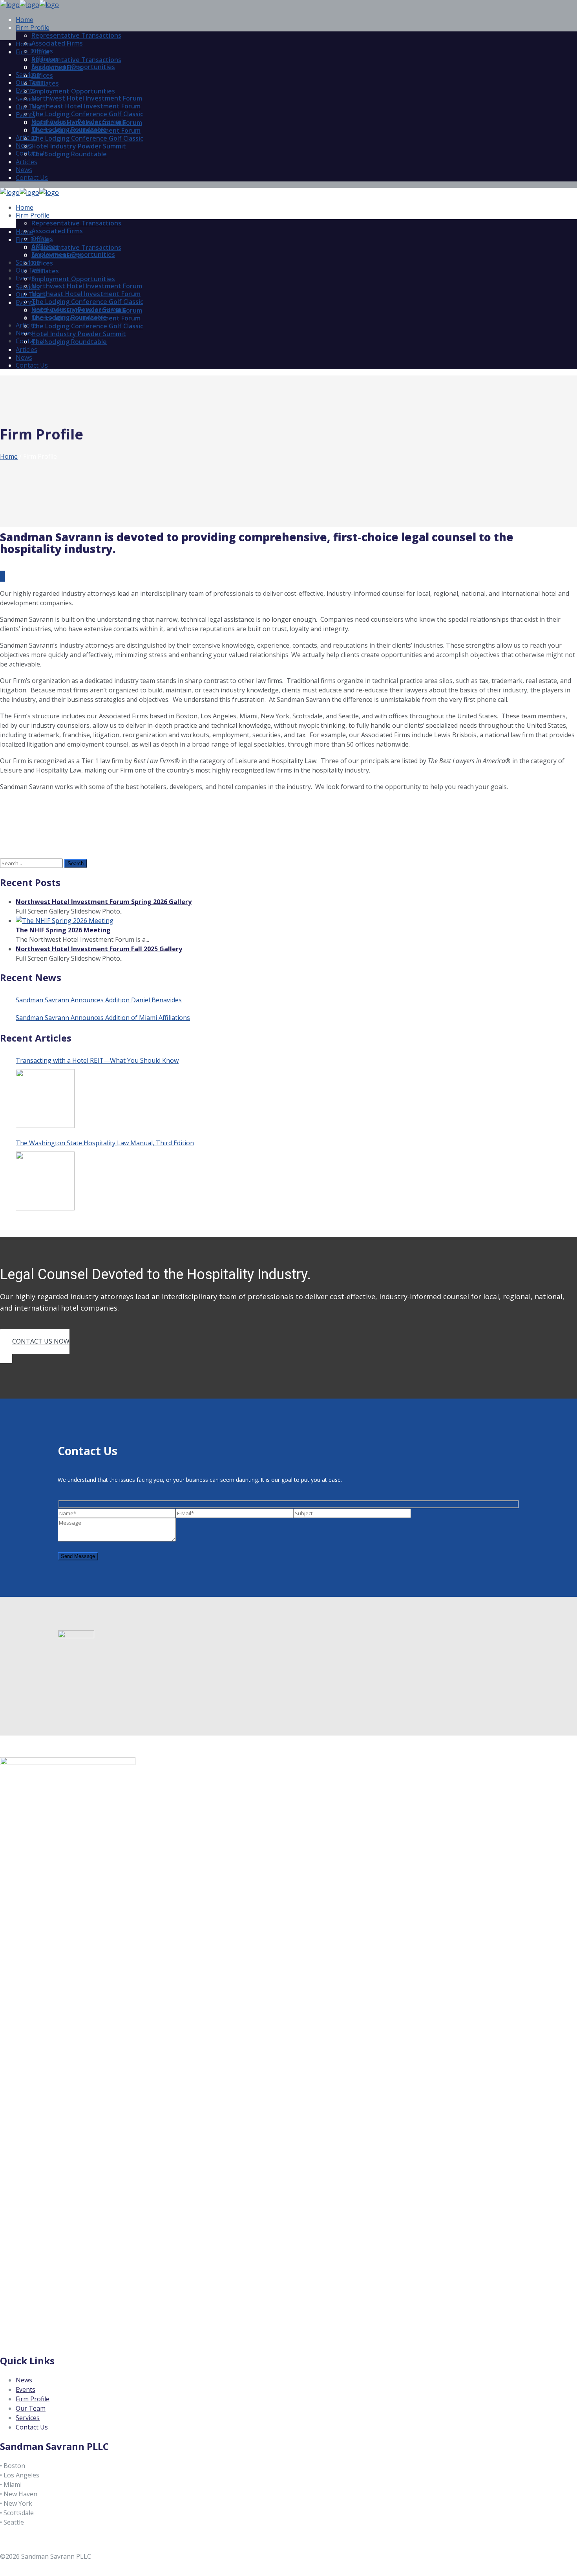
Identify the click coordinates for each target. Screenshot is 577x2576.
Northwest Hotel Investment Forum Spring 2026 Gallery (104, 902)
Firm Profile (33, 2399)
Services (28, 2418)
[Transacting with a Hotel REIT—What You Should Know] (45, 1099)
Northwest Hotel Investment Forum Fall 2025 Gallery (99, 949)
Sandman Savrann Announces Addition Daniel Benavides (99, 1000)
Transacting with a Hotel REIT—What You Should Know (97, 1060)
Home (9, 456)
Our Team (31, 2408)
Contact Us (32, 2427)
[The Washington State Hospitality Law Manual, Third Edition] (45, 1181)
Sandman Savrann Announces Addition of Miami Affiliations (103, 1018)
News (24, 2380)
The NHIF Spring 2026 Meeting (63, 930)
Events (26, 2389)
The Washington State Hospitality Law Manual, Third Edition (105, 1143)
